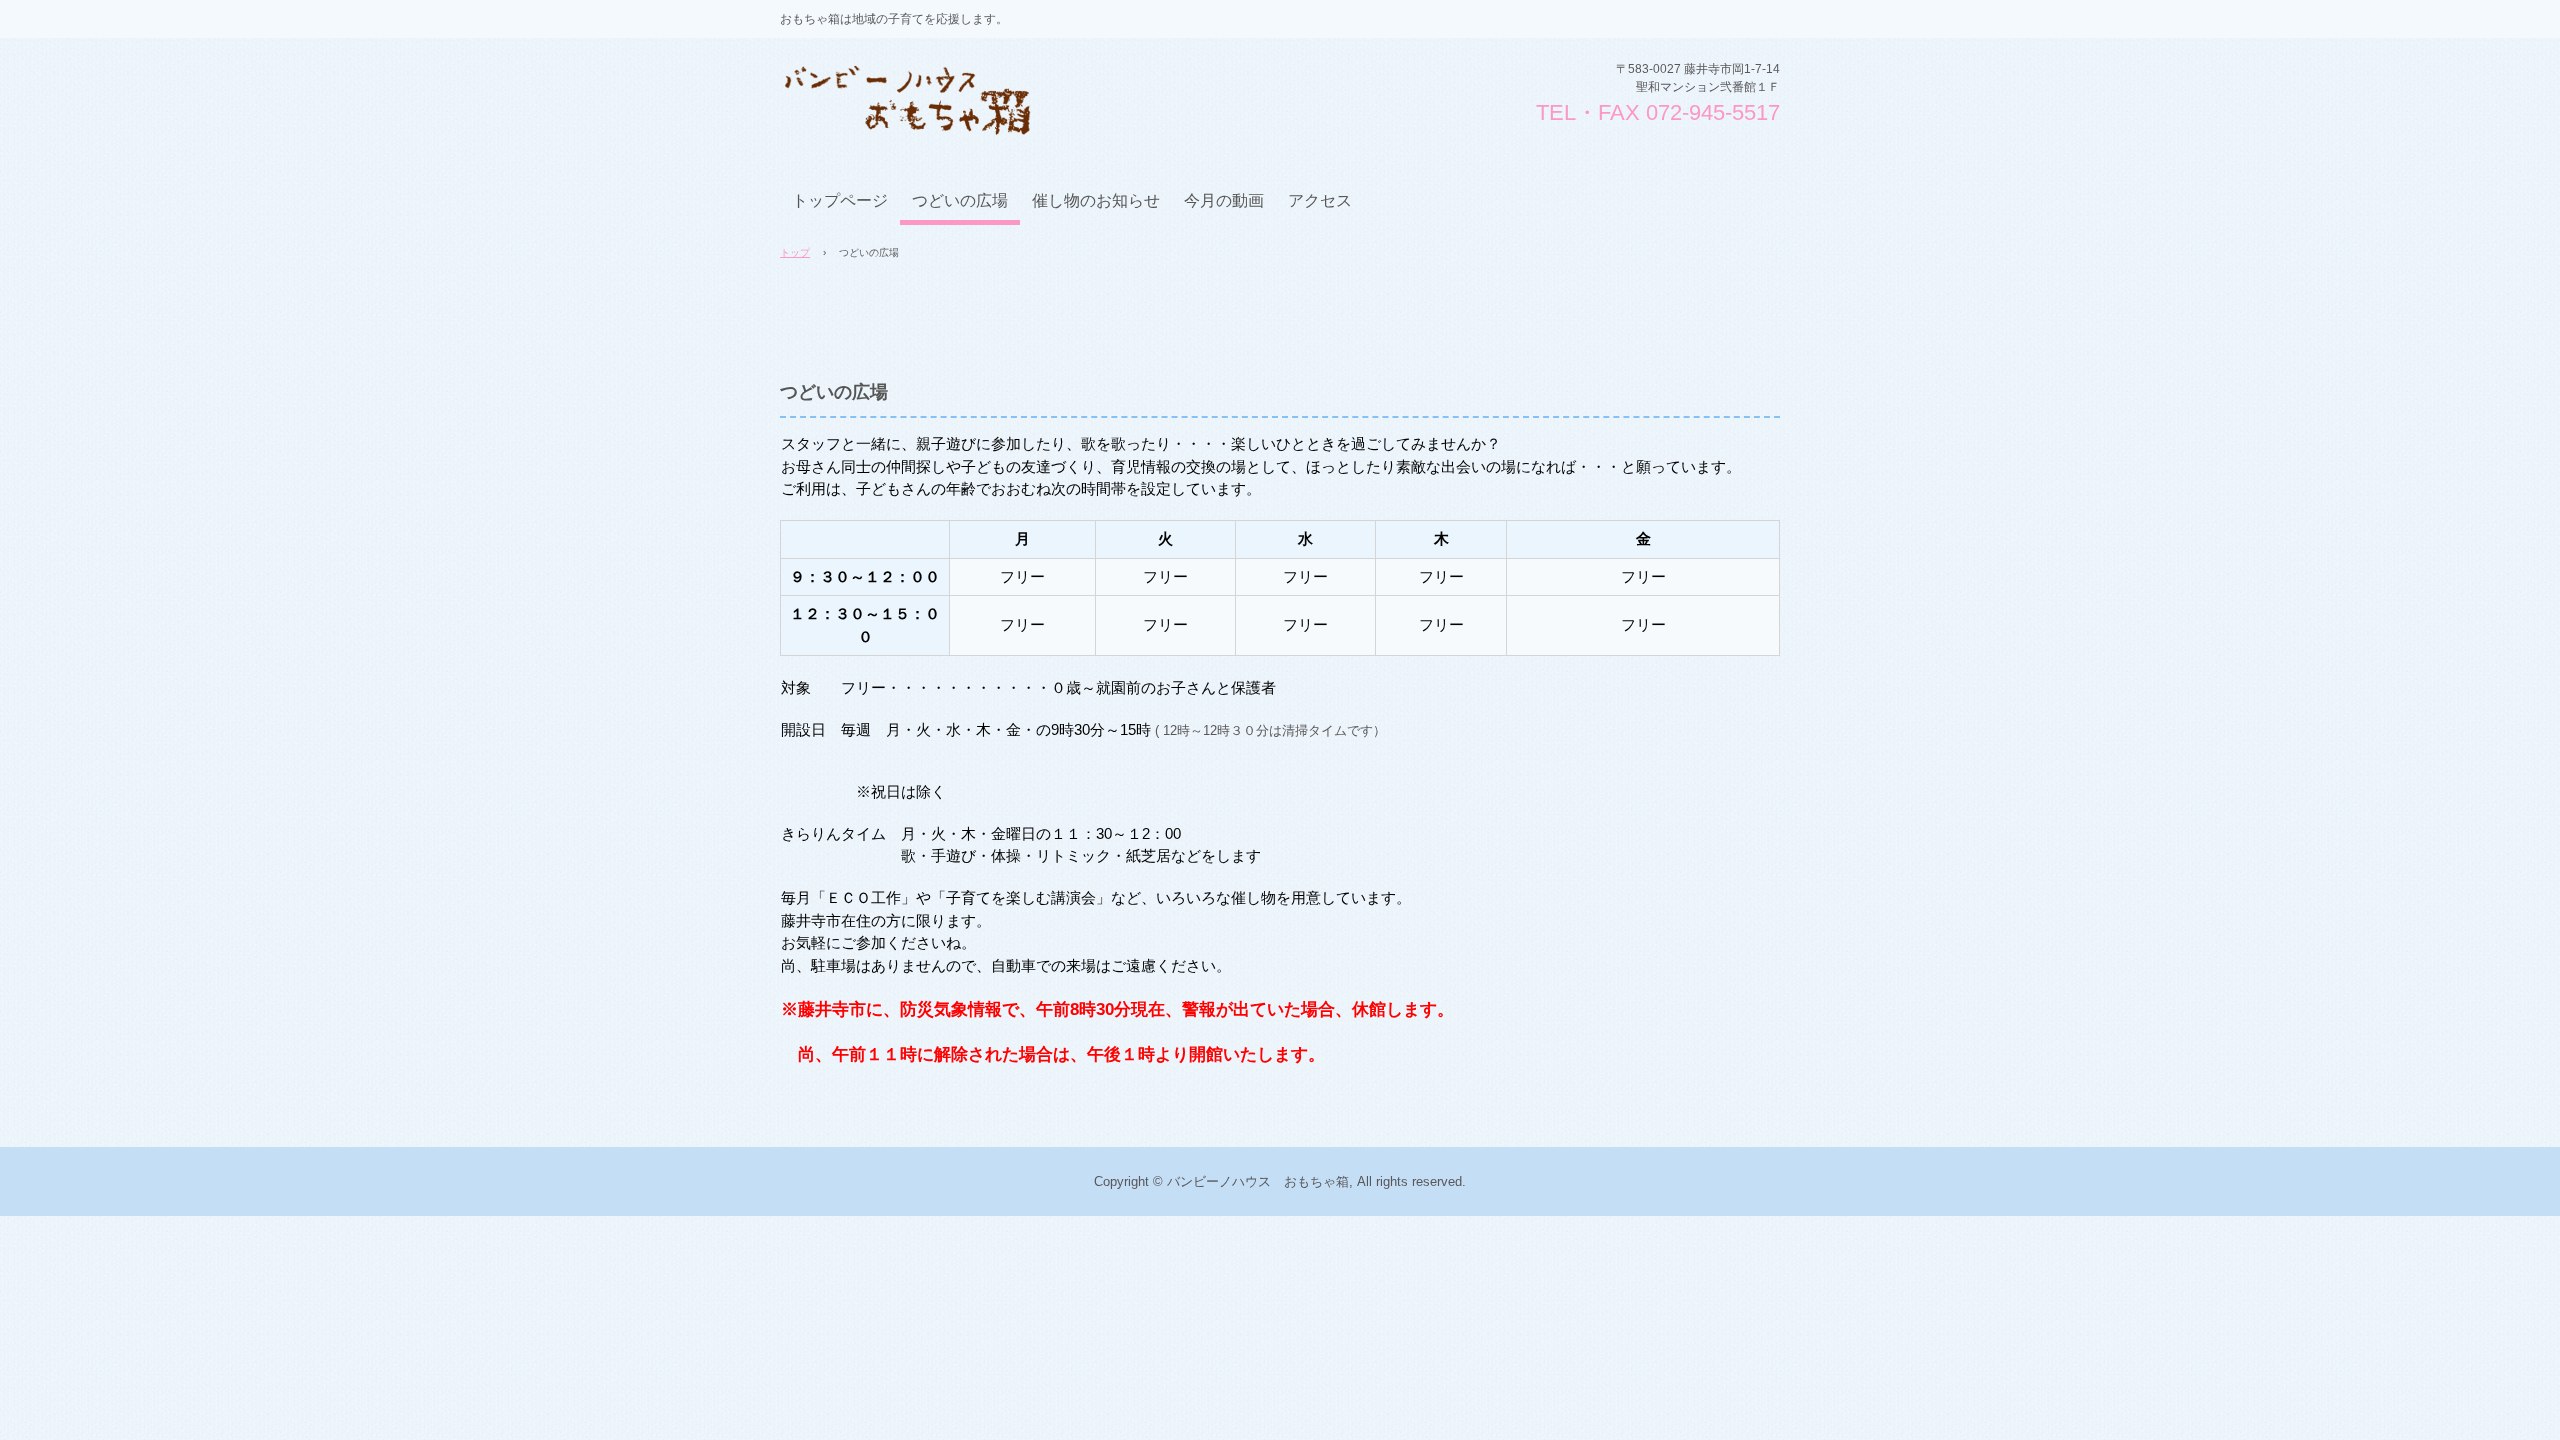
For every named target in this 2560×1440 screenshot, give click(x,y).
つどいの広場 (960, 200)
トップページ (840, 200)
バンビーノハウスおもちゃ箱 (932, 89)
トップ (795, 252)
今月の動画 (1224, 200)
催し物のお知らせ (1096, 200)
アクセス (1320, 200)
